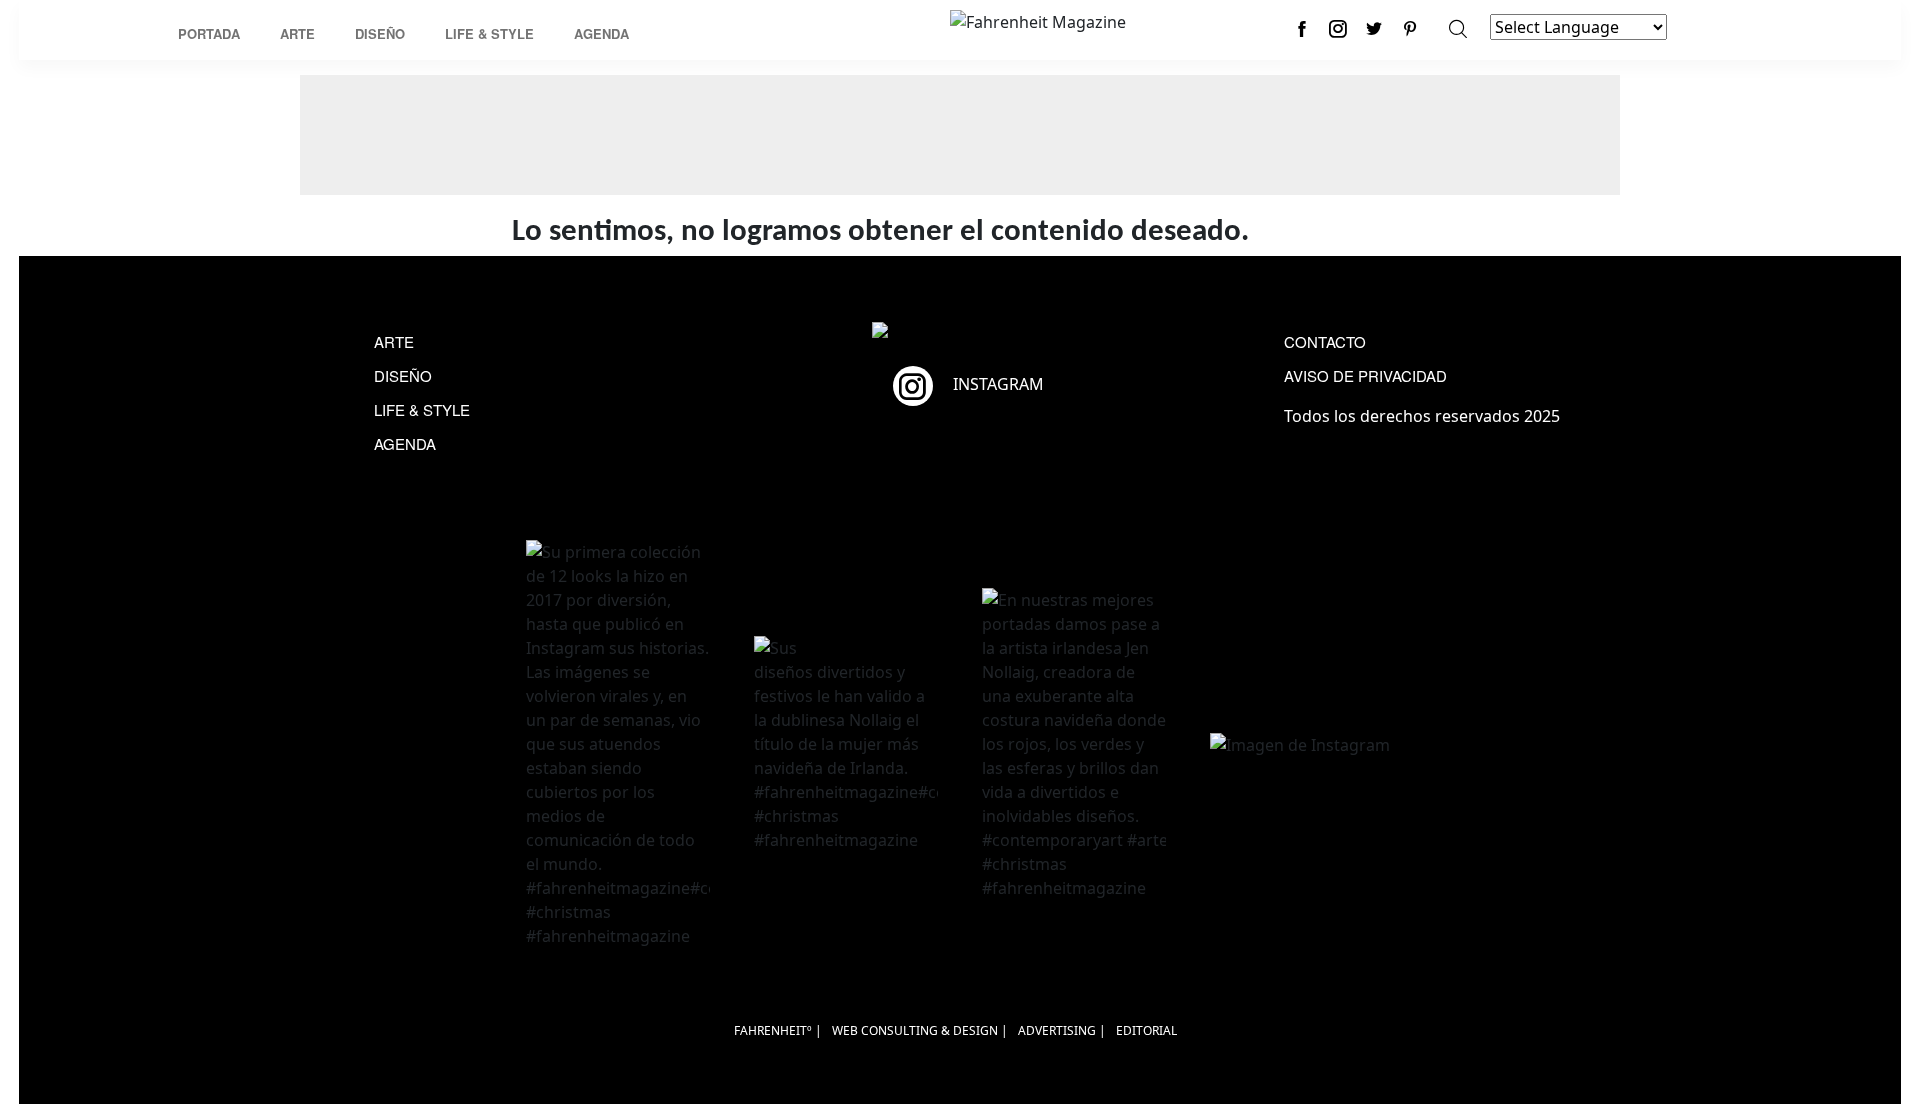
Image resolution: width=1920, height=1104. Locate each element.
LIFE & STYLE (422, 409)
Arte (297, 33)
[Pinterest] (1410, 28)
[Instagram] (1338, 28)
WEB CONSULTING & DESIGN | (920, 1030)
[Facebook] (1302, 28)
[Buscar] (1458, 28)
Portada (209, 33)
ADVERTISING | (1062, 1030)
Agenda (601, 33)
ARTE (394, 341)
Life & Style (489, 33)
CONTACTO (1325, 341)
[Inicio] (1038, 20)
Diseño (380, 33)
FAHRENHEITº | (778, 1030)
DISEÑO (403, 375)
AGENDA (405, 443)
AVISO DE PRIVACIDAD (1365, 375)
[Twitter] (1374, 28)
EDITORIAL (1146, 1030)
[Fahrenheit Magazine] (960, 332)
